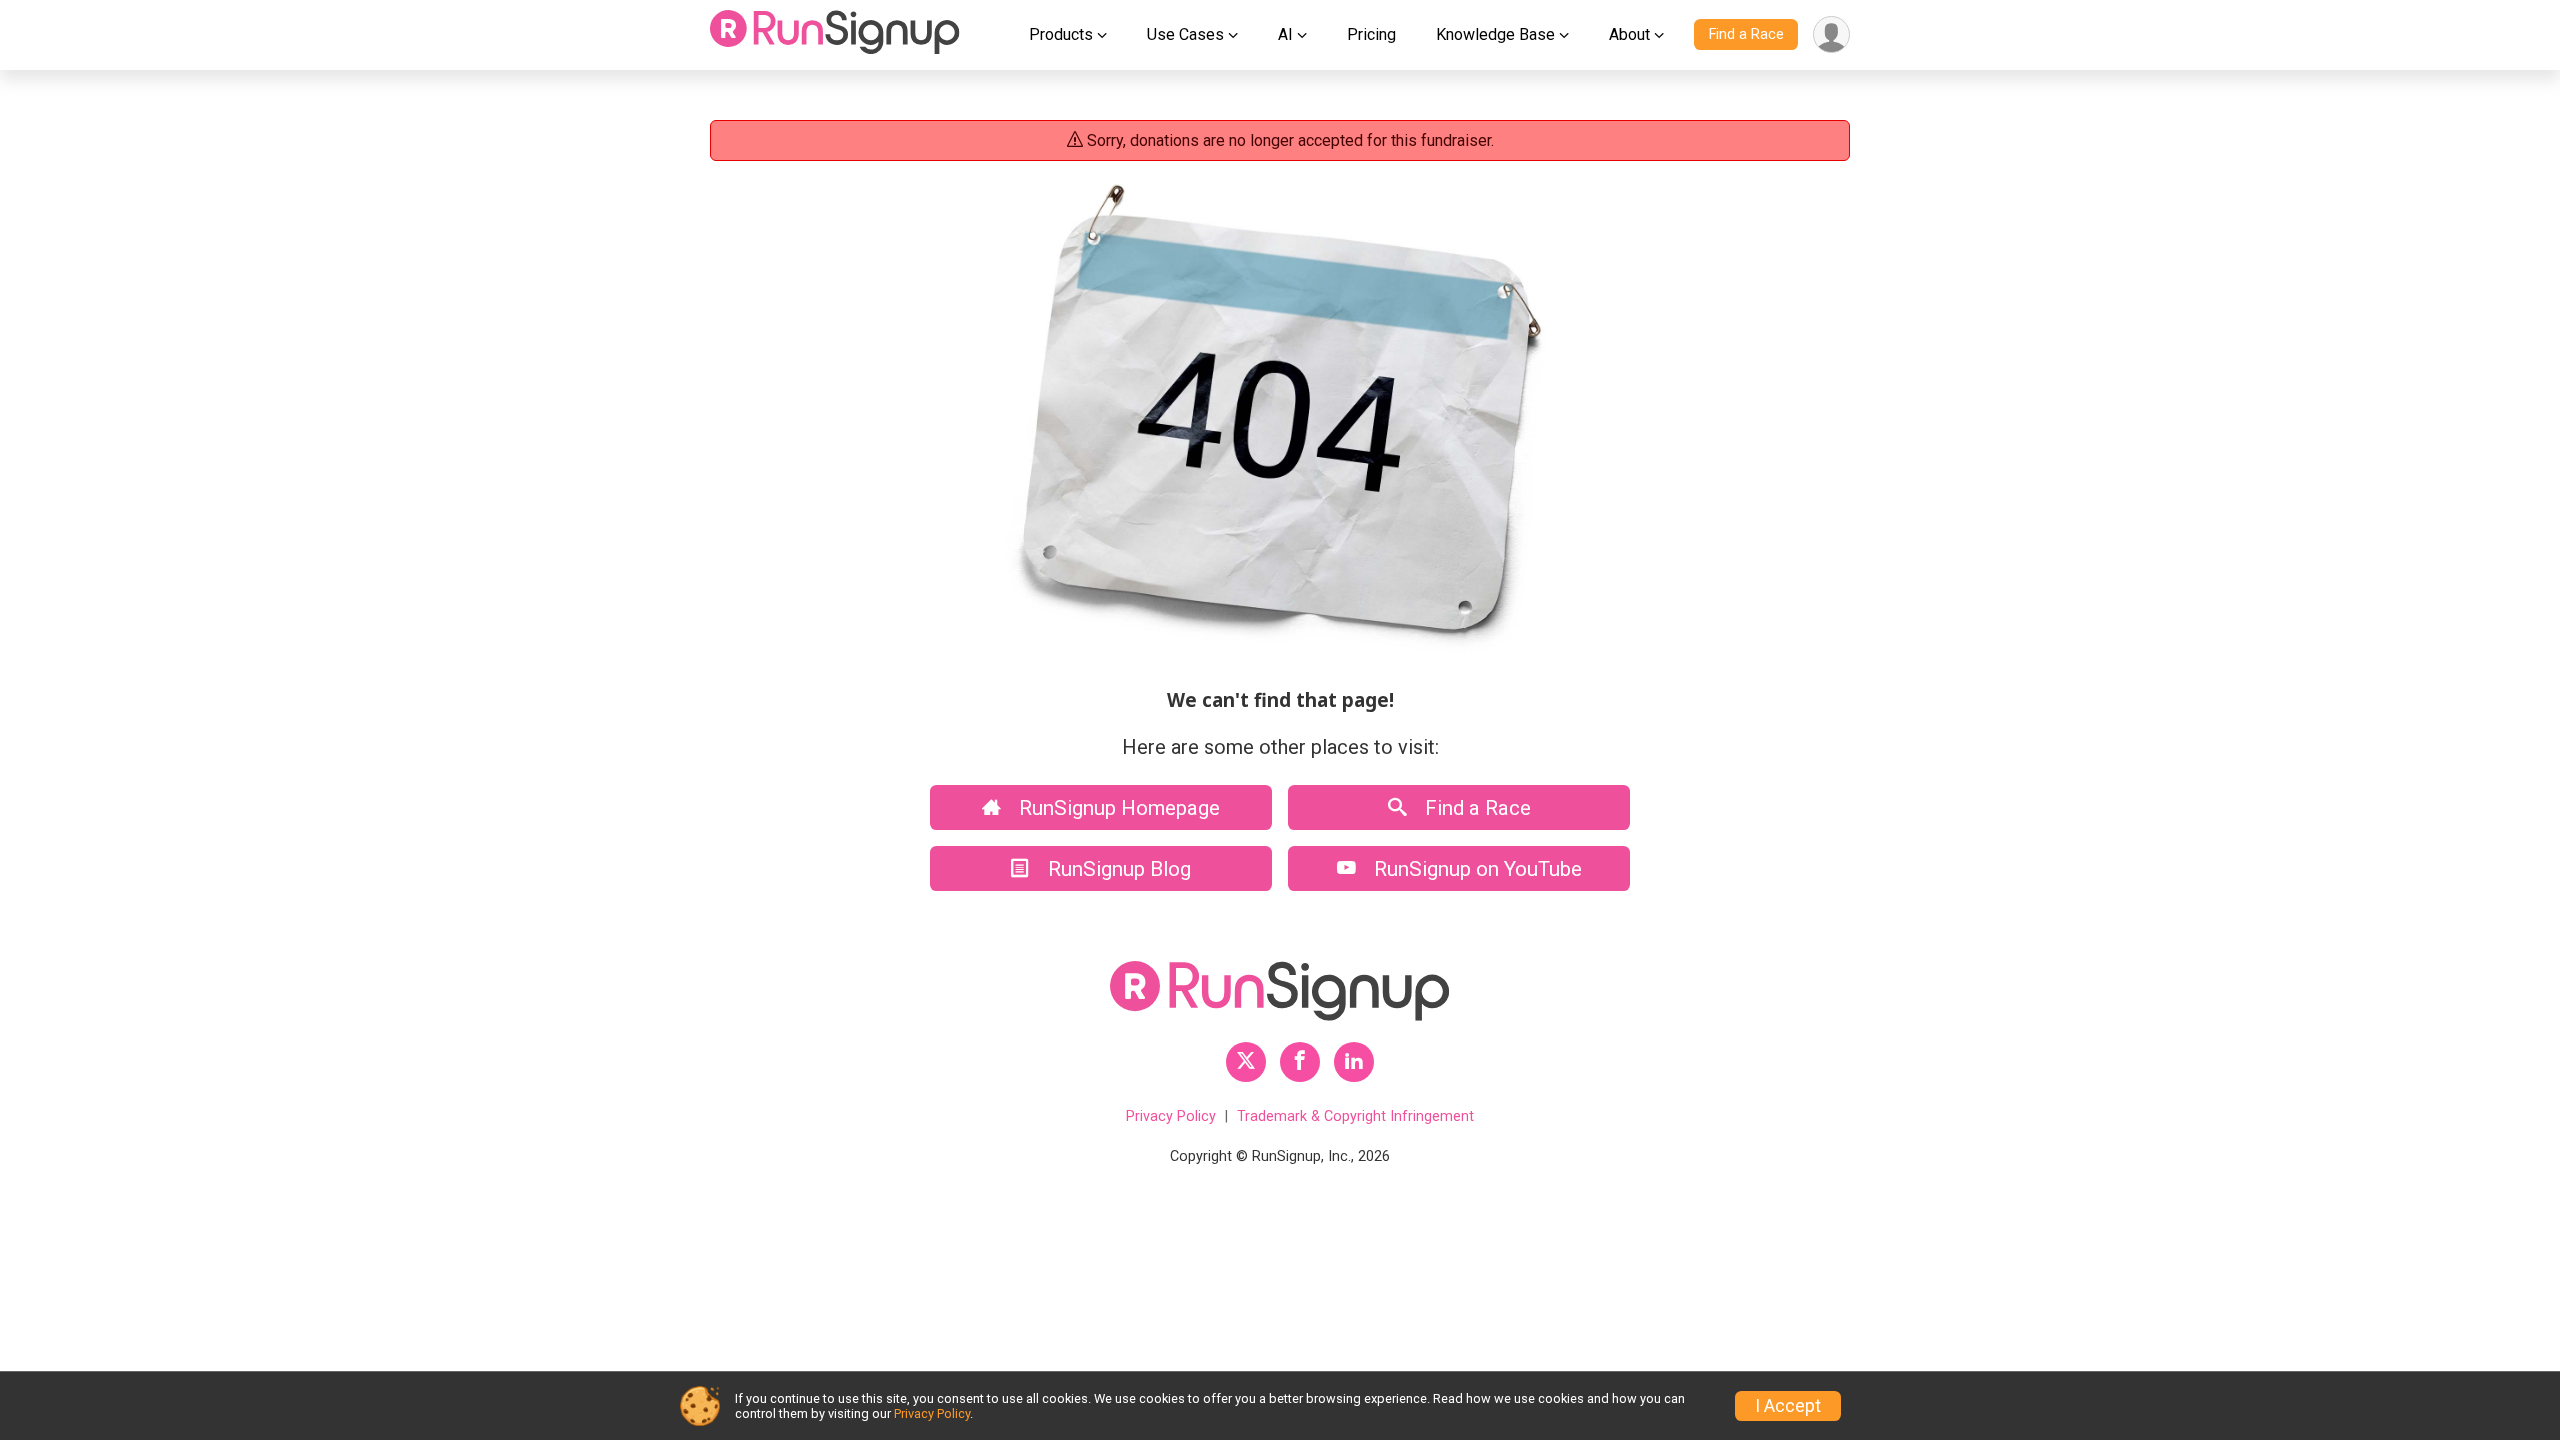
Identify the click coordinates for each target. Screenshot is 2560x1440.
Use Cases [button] (1185, 34)
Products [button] (1061, 34)
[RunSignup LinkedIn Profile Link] (1354, 1062)
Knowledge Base (1495, 34)
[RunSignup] (835, 35)
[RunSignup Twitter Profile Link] (1246, 1062)
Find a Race (1746, 34)
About (1629, 34)
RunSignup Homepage (1117, 808)
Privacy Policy (1171, 1116)
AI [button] (1285, 34)
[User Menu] (1831, 34)
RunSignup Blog (1117, 869)
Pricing (1371, 34)
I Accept (1788, 1406)
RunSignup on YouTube (1475, 869)
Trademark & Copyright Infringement (1355, 1116)
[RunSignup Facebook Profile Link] (1300, 1062)
